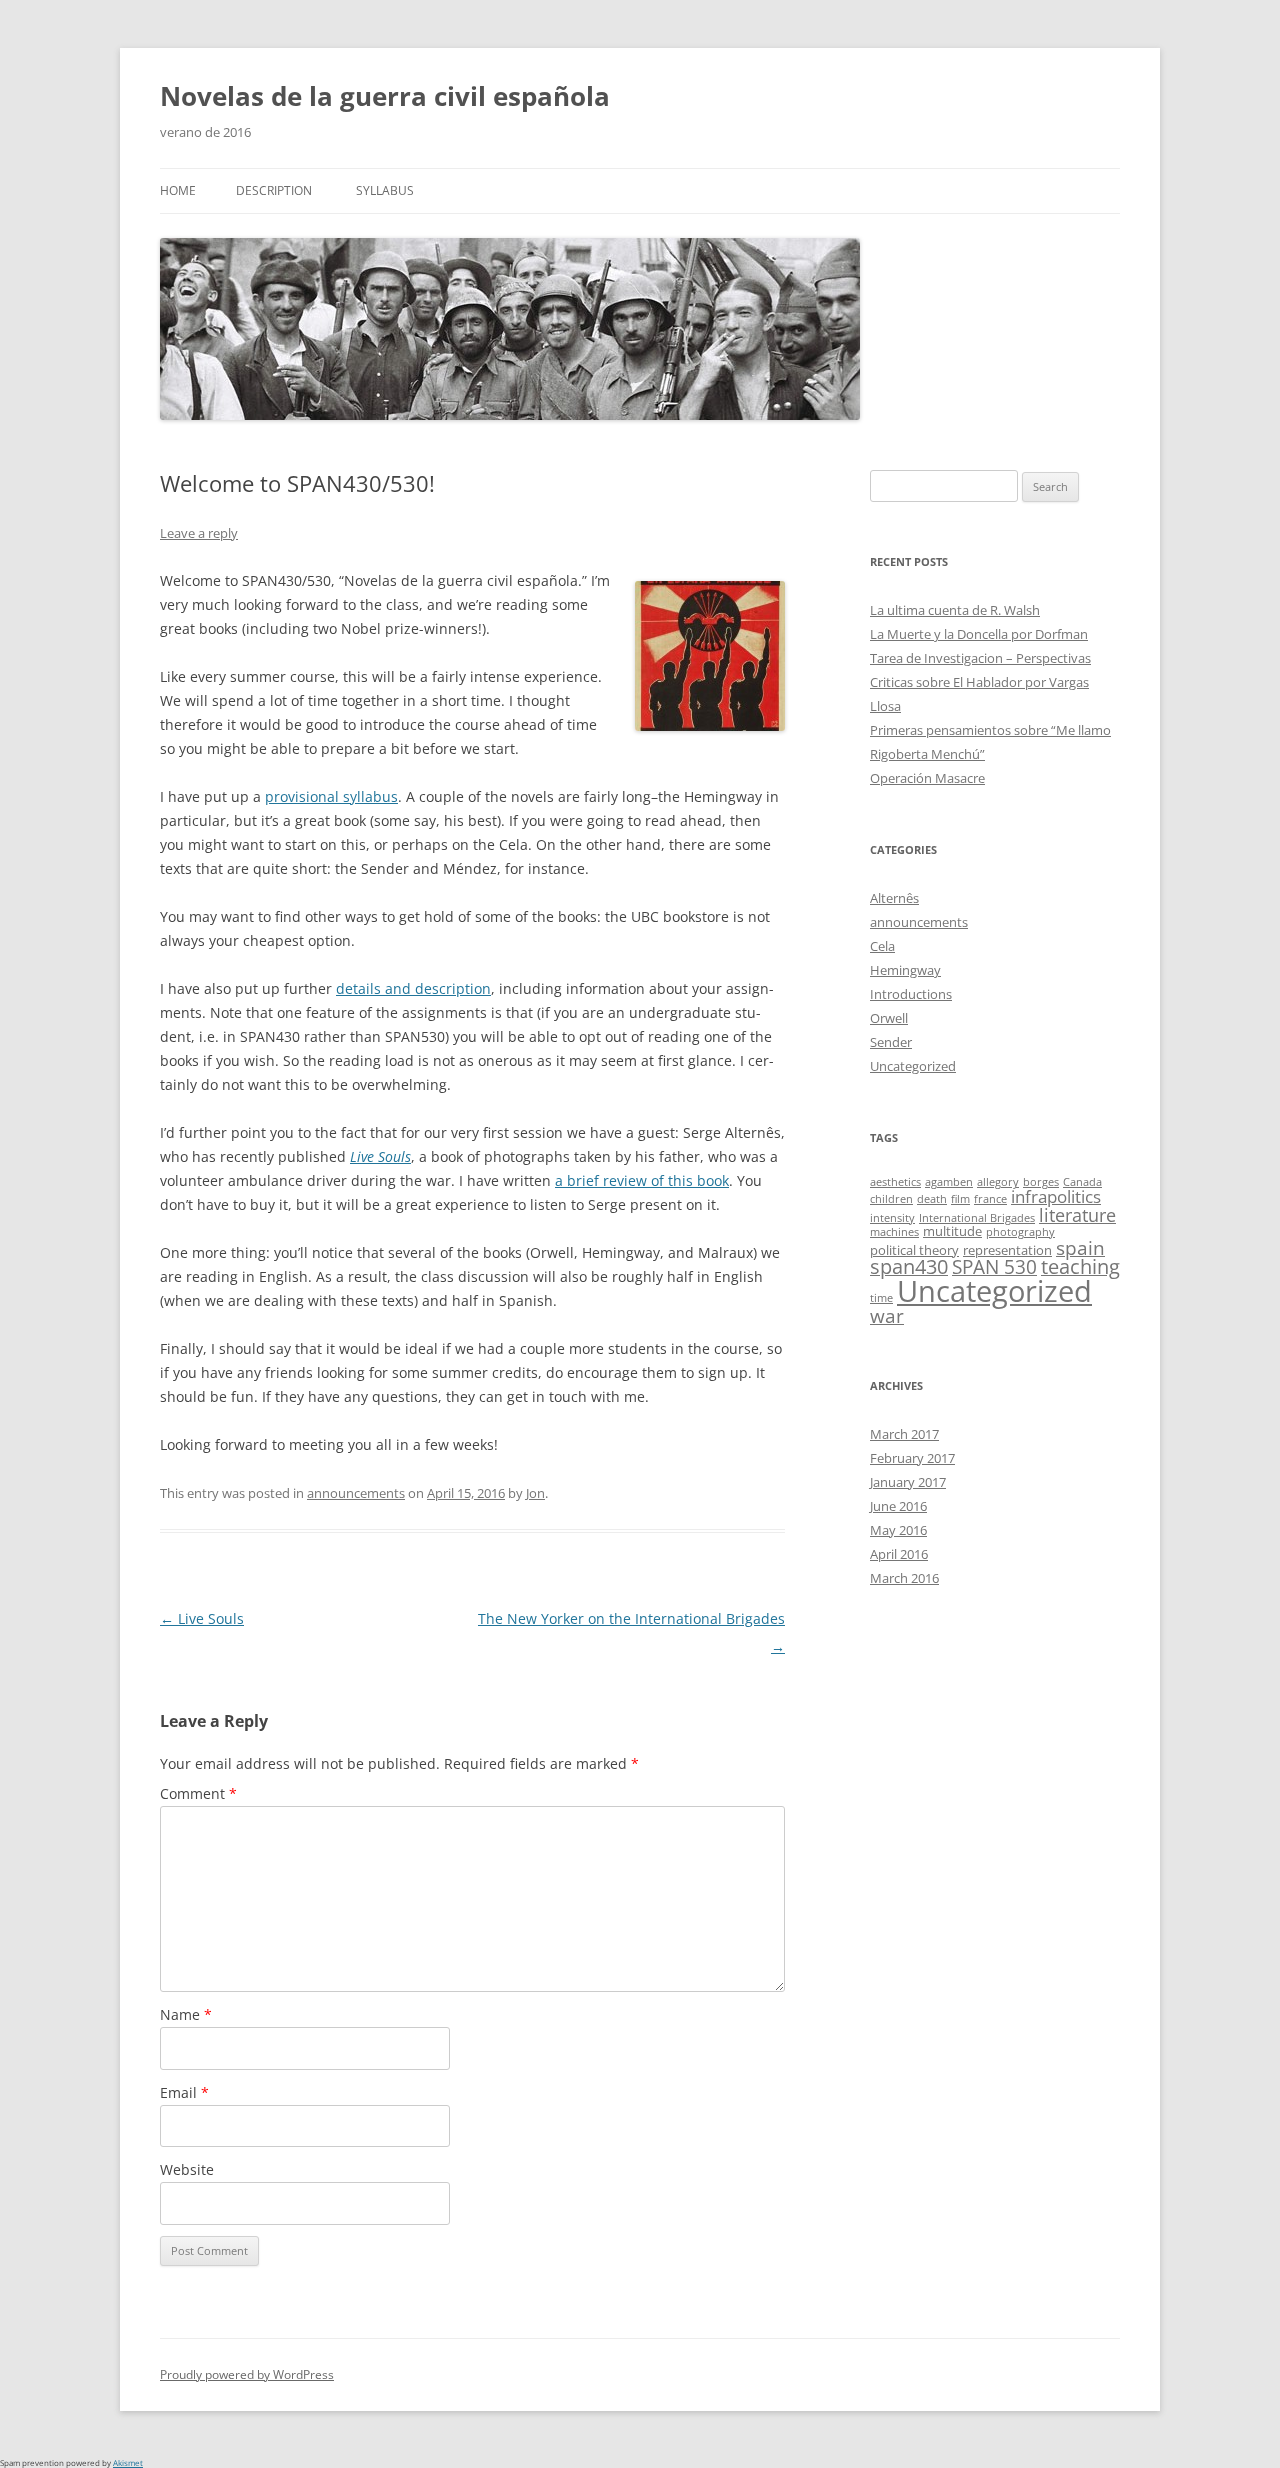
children (891, 1199)
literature (1077, 1215)
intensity (892, 1218)
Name (186, 2014)
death (932, 1199)
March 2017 (904, 1434)
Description (274, 190)
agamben (949, 1182)
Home (178, 190)
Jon (535, 1493)
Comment (198, 1793)
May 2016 (898, 1530)
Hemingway (905, 970)
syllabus (385, 190)
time (881, 1298)
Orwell (889, 1018)
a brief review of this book (642, 1180)
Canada (1082, 1182)
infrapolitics (1056, 1196)
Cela (882, 946)
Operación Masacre (927, 778)
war (887, 1315)
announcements (356, 1493)
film (960, 1199)
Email (184, 2092)
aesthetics (895, 1182)
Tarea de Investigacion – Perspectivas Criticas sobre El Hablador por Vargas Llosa (980, 682)
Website (187, 2169)
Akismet (128, 2462)
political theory (914, 1250)
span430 (909, 1266)
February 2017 (912, 1458)
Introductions (911, 994)
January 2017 (908, 1482)
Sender (891, 1042)
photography (1020, 1232)
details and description (413, 988)
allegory (998, 1182)
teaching (1080, 1266)
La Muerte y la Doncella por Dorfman (979, 634)
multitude (952, 1231)
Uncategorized (913, 1066)
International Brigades (977, 1218)
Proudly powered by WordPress (247, 2374)
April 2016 (899, 1554)
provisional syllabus (331, 796)
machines (894, 1232)
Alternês (894, 898)
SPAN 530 (994, 1266)
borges (1041, 1182)
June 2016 (898, 1506)
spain (1080, 1247)
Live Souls (202, 1618)
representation (1007, 1250)
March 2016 (904, 1578)
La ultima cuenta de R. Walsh (955, 610)
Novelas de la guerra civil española (385, 96)
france (990, 1199)
